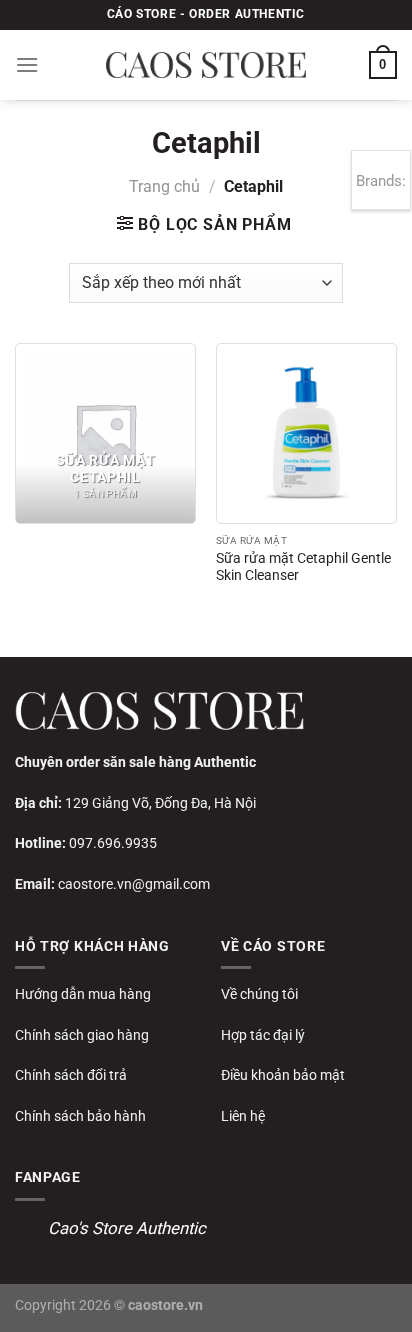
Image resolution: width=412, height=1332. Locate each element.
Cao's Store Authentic (127, 1228)
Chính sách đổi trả (71, 1075)
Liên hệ (243, 1116)
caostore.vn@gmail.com (134, 884)
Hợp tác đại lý (263, 1035)
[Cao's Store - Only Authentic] (206, 65)
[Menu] (27, 64)
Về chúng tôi (259, 994)
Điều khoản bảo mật (283, 1075)
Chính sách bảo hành (80, 1116)
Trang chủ (164, 186)
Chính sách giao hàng (82, 1035)
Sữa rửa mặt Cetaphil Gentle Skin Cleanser (303, 567)
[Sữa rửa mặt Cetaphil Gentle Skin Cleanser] (306, 433)
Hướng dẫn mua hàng (83, 994)
